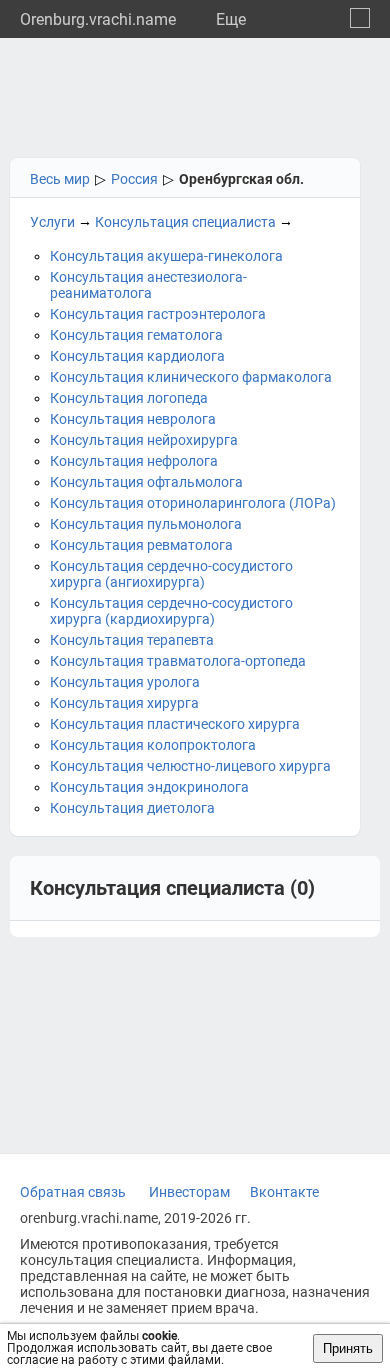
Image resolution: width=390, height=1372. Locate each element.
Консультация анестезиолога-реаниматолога (148, 285)
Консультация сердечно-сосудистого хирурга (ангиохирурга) (171, 574)
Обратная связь (73, 1192)
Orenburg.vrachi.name (98, 19)
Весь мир (60, 179)
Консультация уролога (125, 682)
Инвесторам (189, 1192)
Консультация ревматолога (141, 545)
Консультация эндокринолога (149, 787)
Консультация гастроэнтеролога (158, 314)
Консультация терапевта (132, 640)
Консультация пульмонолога (146, 524)
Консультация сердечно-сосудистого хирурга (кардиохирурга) (171, 611)
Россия (134, 179)
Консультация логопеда (129, 398)
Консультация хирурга (124, 703)
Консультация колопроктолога (153, 745)
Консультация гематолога (136, 335)
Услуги (52, 222)
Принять (348, 1348)
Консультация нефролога (134, 461)
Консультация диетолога (132, 808)
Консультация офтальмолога (146, 482)
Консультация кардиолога (137, 356)
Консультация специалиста (185, 222)
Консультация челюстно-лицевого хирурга (190, 766)
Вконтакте (284, 1192)
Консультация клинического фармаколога (191, 377)
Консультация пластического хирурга (175, 724)
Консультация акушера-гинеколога (166, 256)
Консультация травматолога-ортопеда (178, 661)
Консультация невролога (133, 419)
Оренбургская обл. (241, 179)
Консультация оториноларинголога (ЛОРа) (193, 503)
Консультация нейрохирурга (144, 440)
